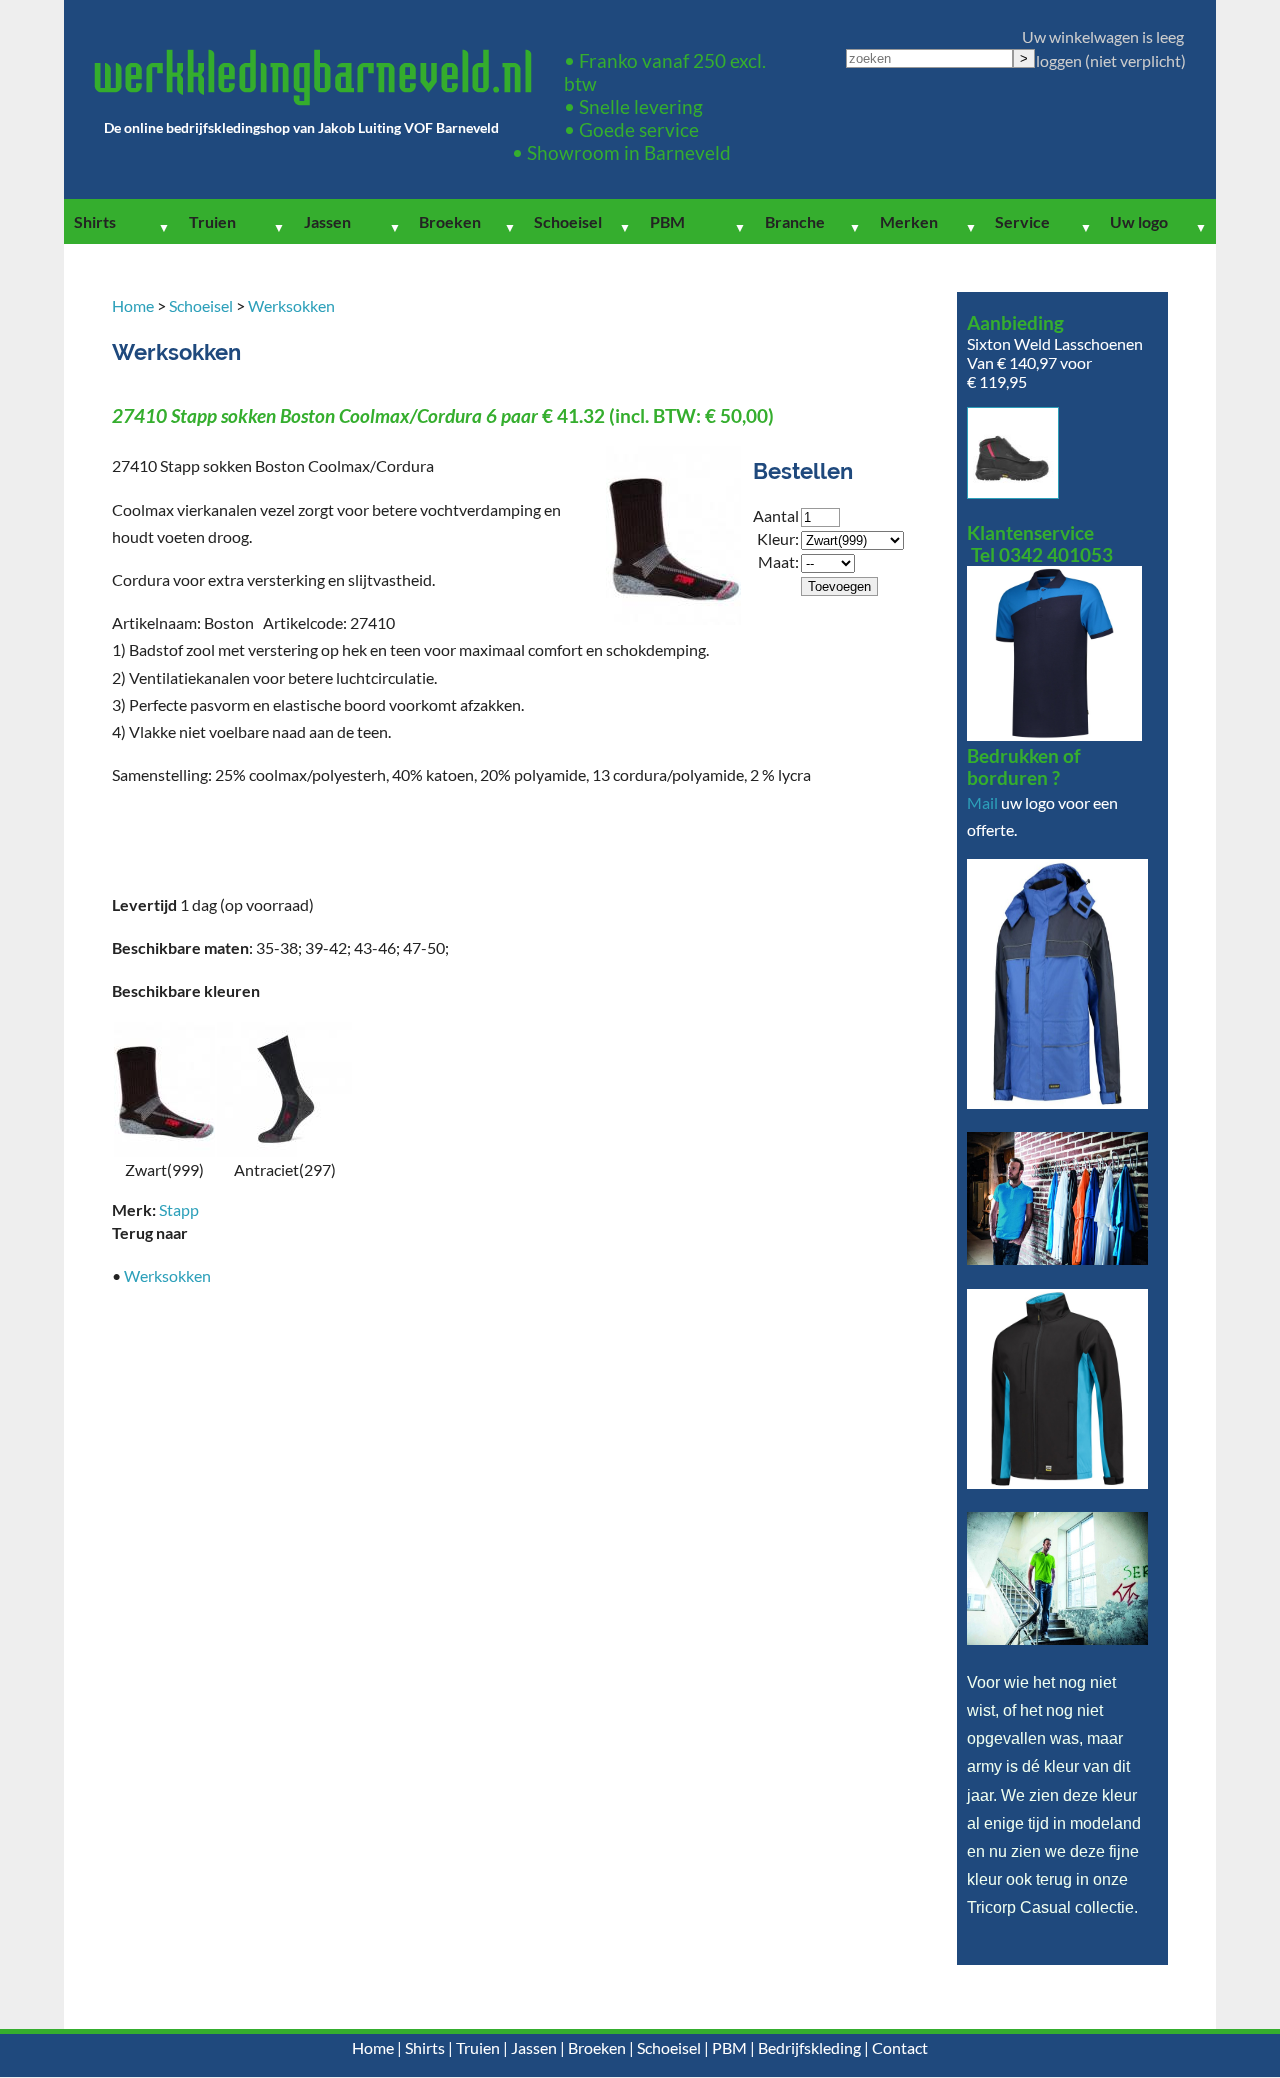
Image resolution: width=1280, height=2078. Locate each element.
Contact (900, 2047)
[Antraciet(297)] (284, 1150)
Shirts (95, 221)
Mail (982, 802)
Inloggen (1052, 60)
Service (1022, 221)
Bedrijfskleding (809, 2047)
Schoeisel (568, 221)
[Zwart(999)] (164, 1150)
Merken (909, 221)
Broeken (450, 221)
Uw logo (1139, 221)
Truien (212, 221)
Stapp (179, 1209)
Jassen (327, 221)
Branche (795, 221)
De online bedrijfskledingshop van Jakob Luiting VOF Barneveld (301, 127)
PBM (667, 221)
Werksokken (291, 305)
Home (133, 305)
